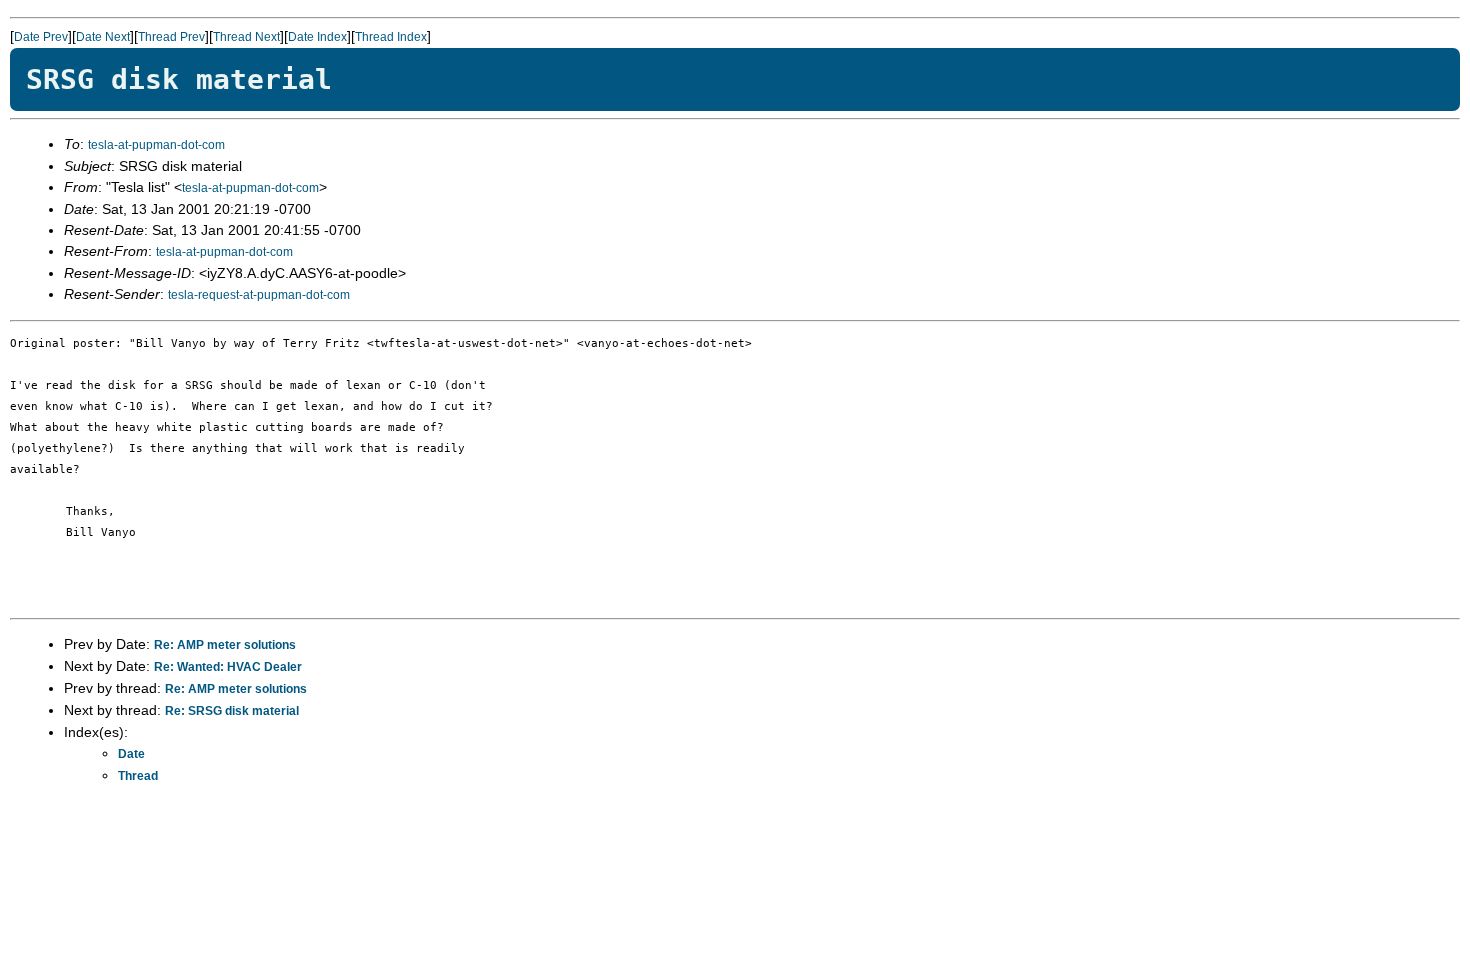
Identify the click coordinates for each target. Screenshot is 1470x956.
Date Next (103, 37)
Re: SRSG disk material (232, 711)
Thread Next (246, 37)
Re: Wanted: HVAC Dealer (228, 667)
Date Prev (41, 37)
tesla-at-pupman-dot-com (156, 145)
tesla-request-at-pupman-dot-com (259, 295)
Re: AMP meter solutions (225, 645)
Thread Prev (171, 37)
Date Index (317, 37)
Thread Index (391, 37)
